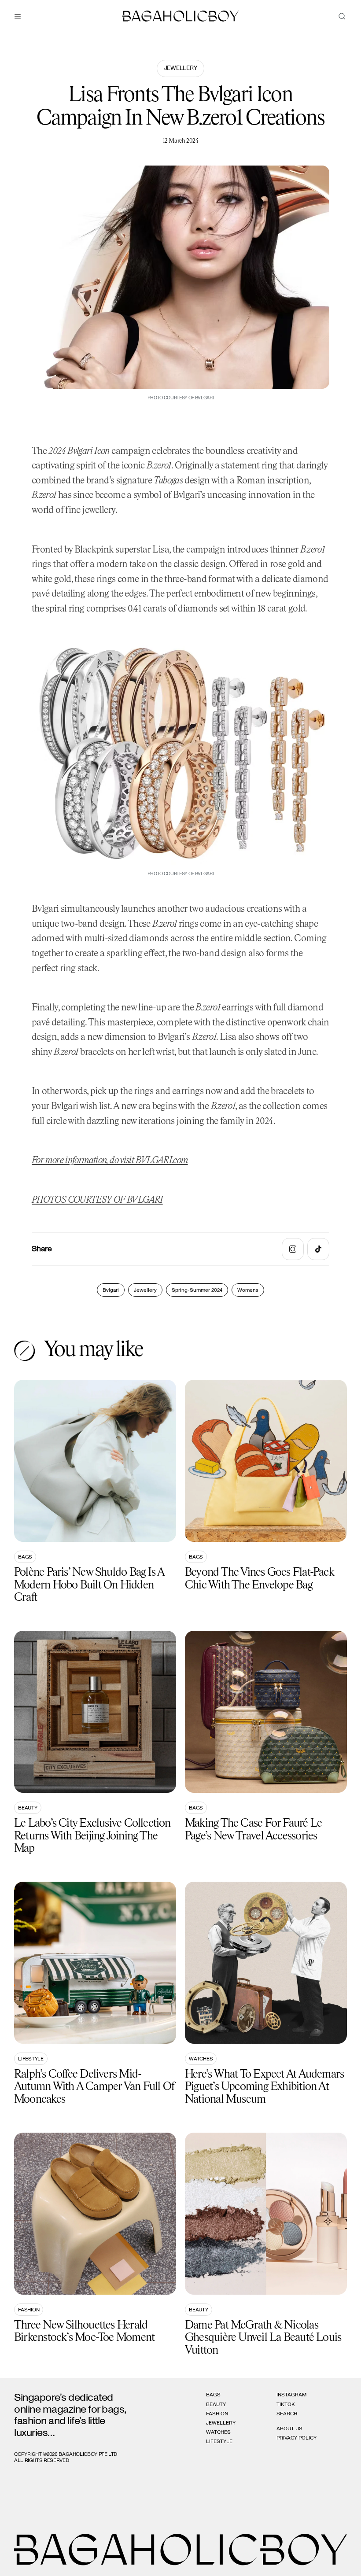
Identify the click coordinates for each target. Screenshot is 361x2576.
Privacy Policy (297, 2438)
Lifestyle (31, 2059)
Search (287, 2414)
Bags (25, 1557)
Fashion (29, 2310)
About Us (289, 2429)
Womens (248, 1290)
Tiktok (286, 2404)
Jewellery (180, 68)
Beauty (28, 1808)
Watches (201, 2059)
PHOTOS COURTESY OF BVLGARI (97, 1200)
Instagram (291, 2395)
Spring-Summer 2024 (197, 1290)
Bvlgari (111, 1290)
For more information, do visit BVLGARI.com (110, 1161)
